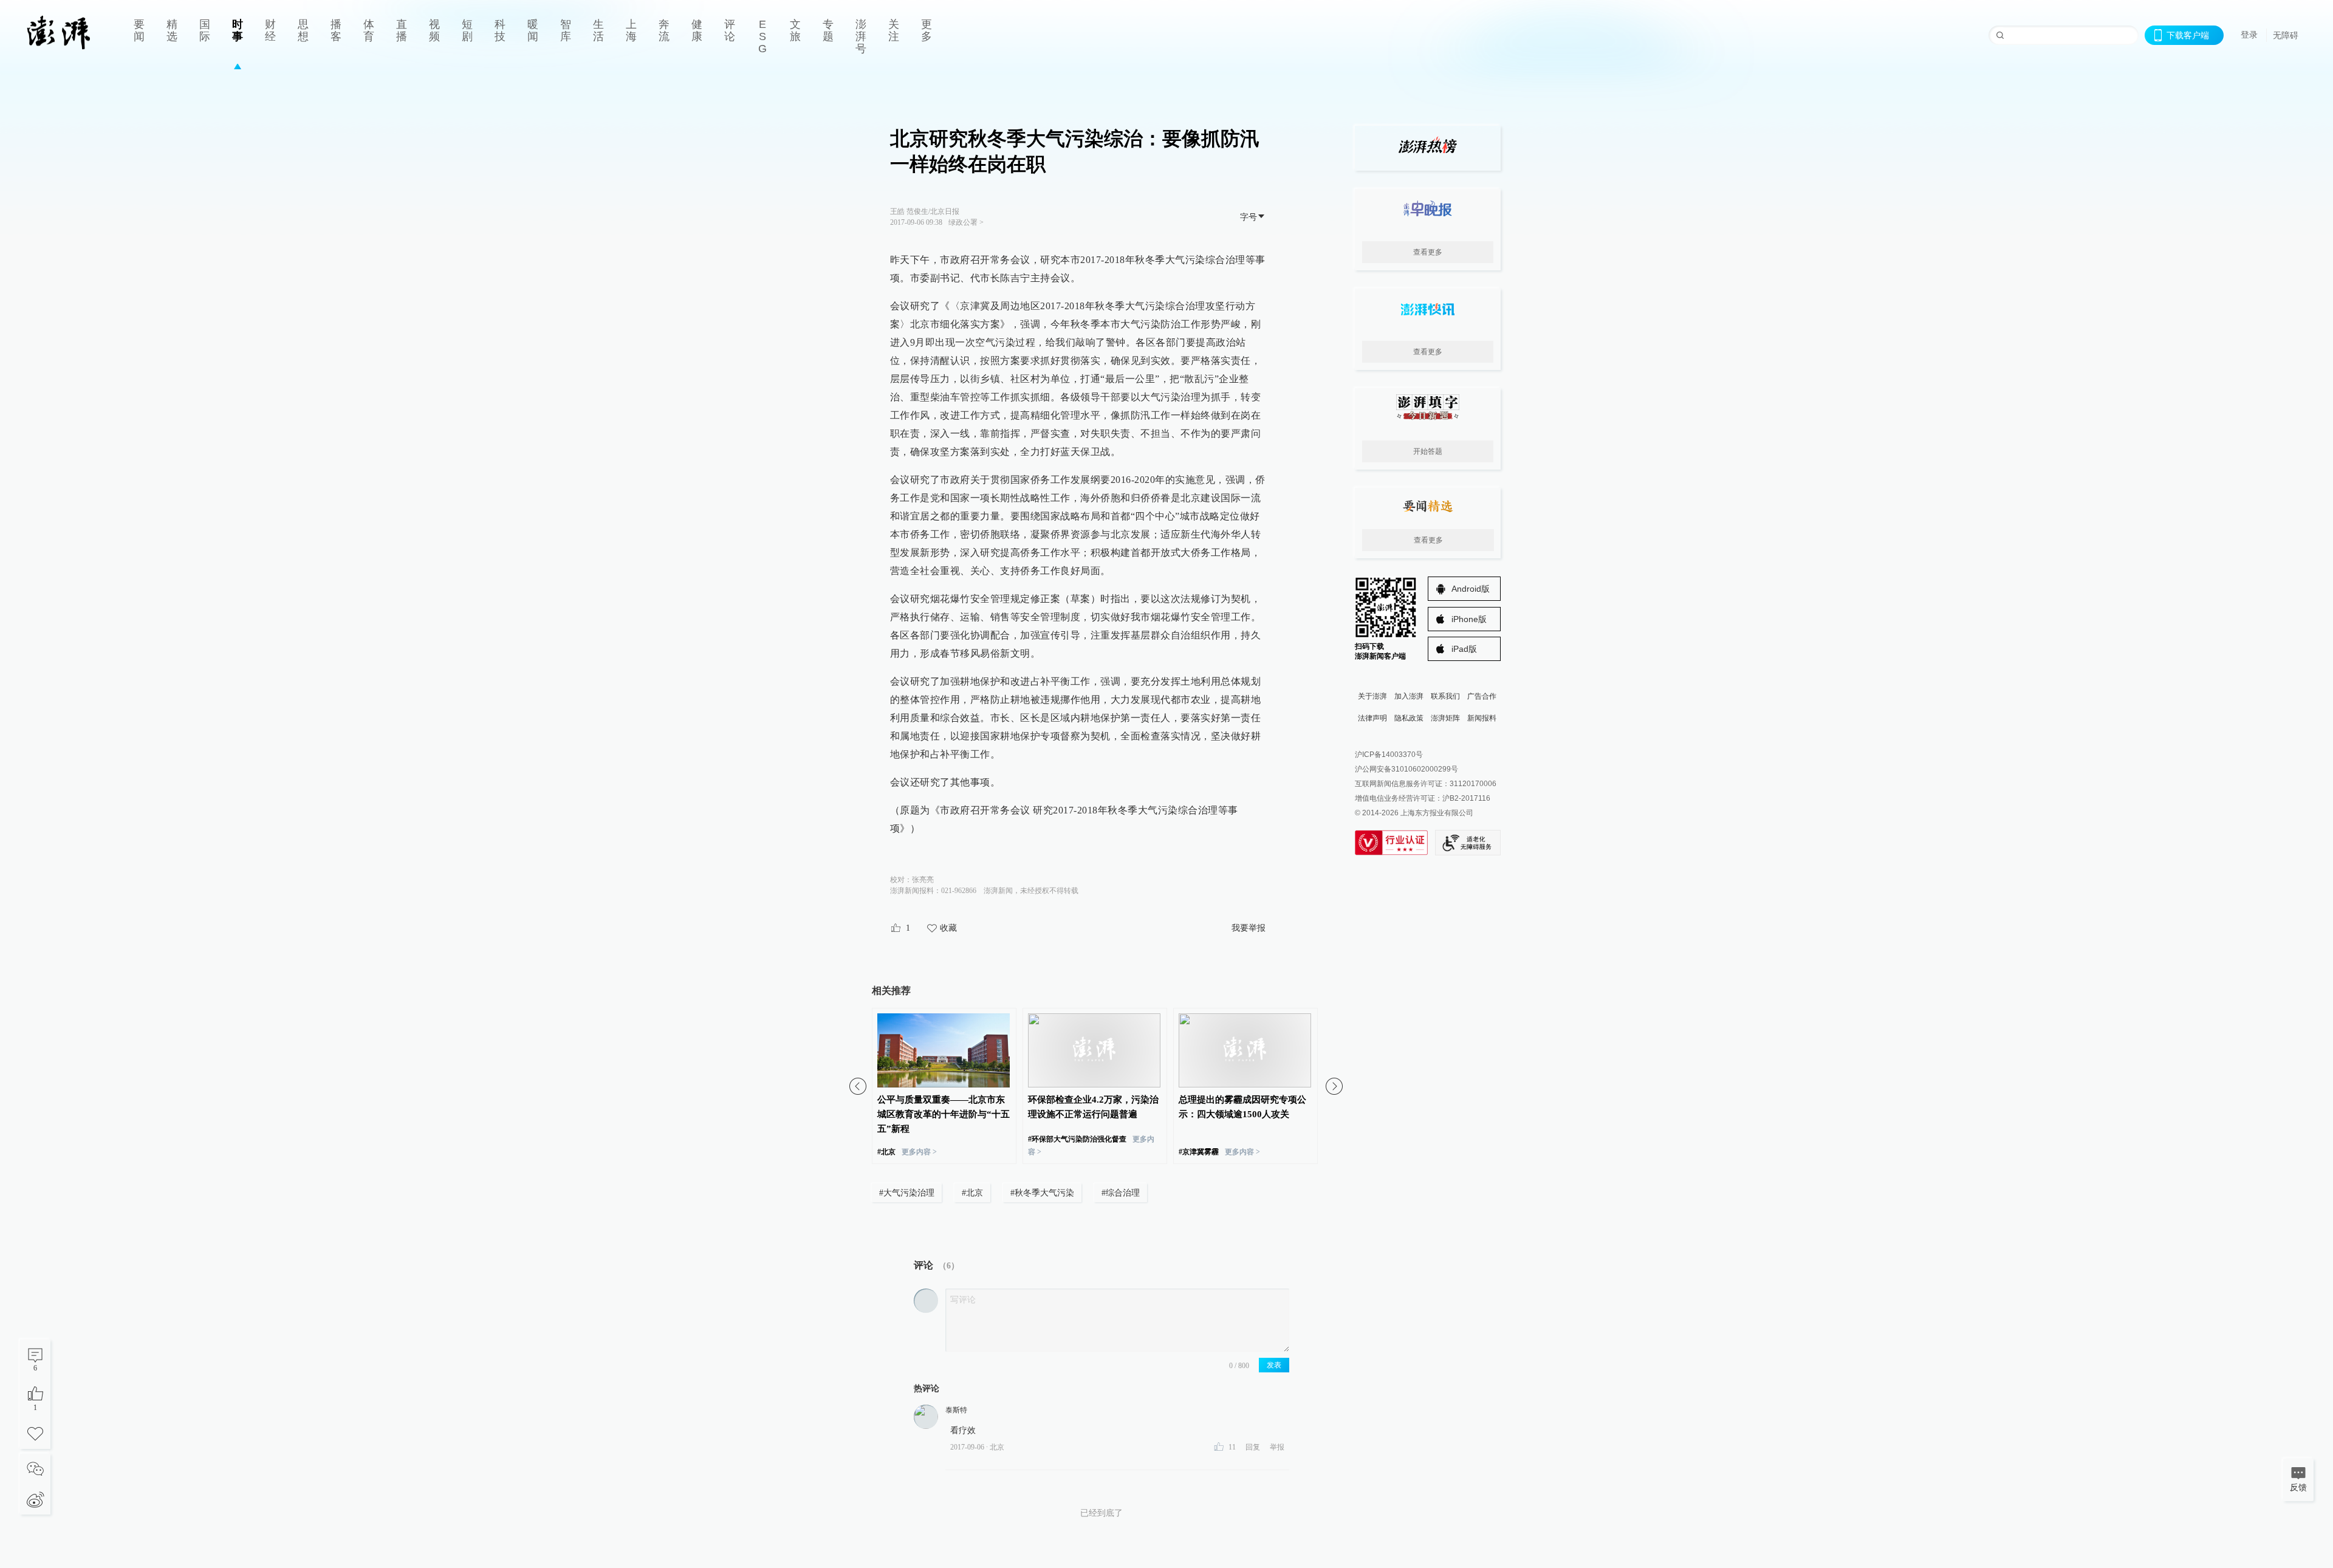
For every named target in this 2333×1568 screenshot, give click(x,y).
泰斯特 (956, 1410)
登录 (2249, 35)
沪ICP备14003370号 (1389, 755)
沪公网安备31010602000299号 (1406, 769)
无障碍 (2286, 35)
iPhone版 (1469, 619)
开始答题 (1428, 451)
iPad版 (1464, 649)
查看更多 (1428, 252)
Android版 (1471, 589)
